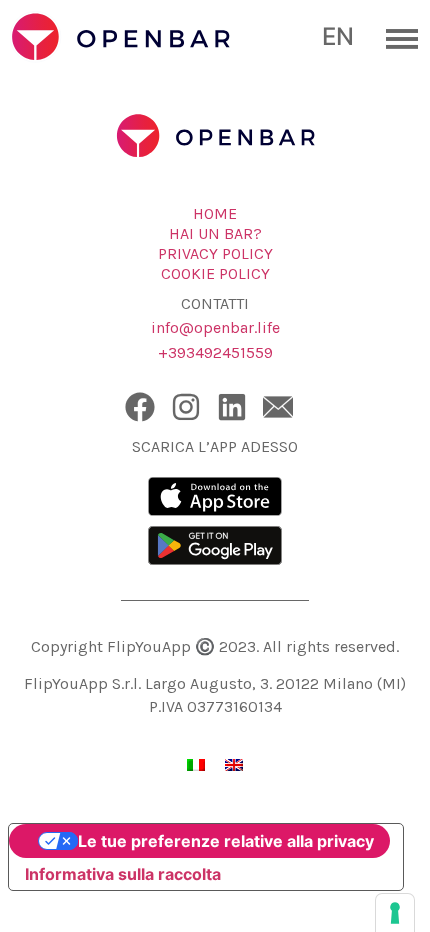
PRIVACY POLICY (215, 253)
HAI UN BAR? (215, 233)
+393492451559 (215, 352)
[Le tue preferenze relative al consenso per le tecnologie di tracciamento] (395, 913)
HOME (215, 213)
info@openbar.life (215, 327)
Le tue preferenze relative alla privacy (226, 841)
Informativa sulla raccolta (123, 874)
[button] (392, 38)
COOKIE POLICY (215, 273)
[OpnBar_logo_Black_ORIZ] (160, 39)
